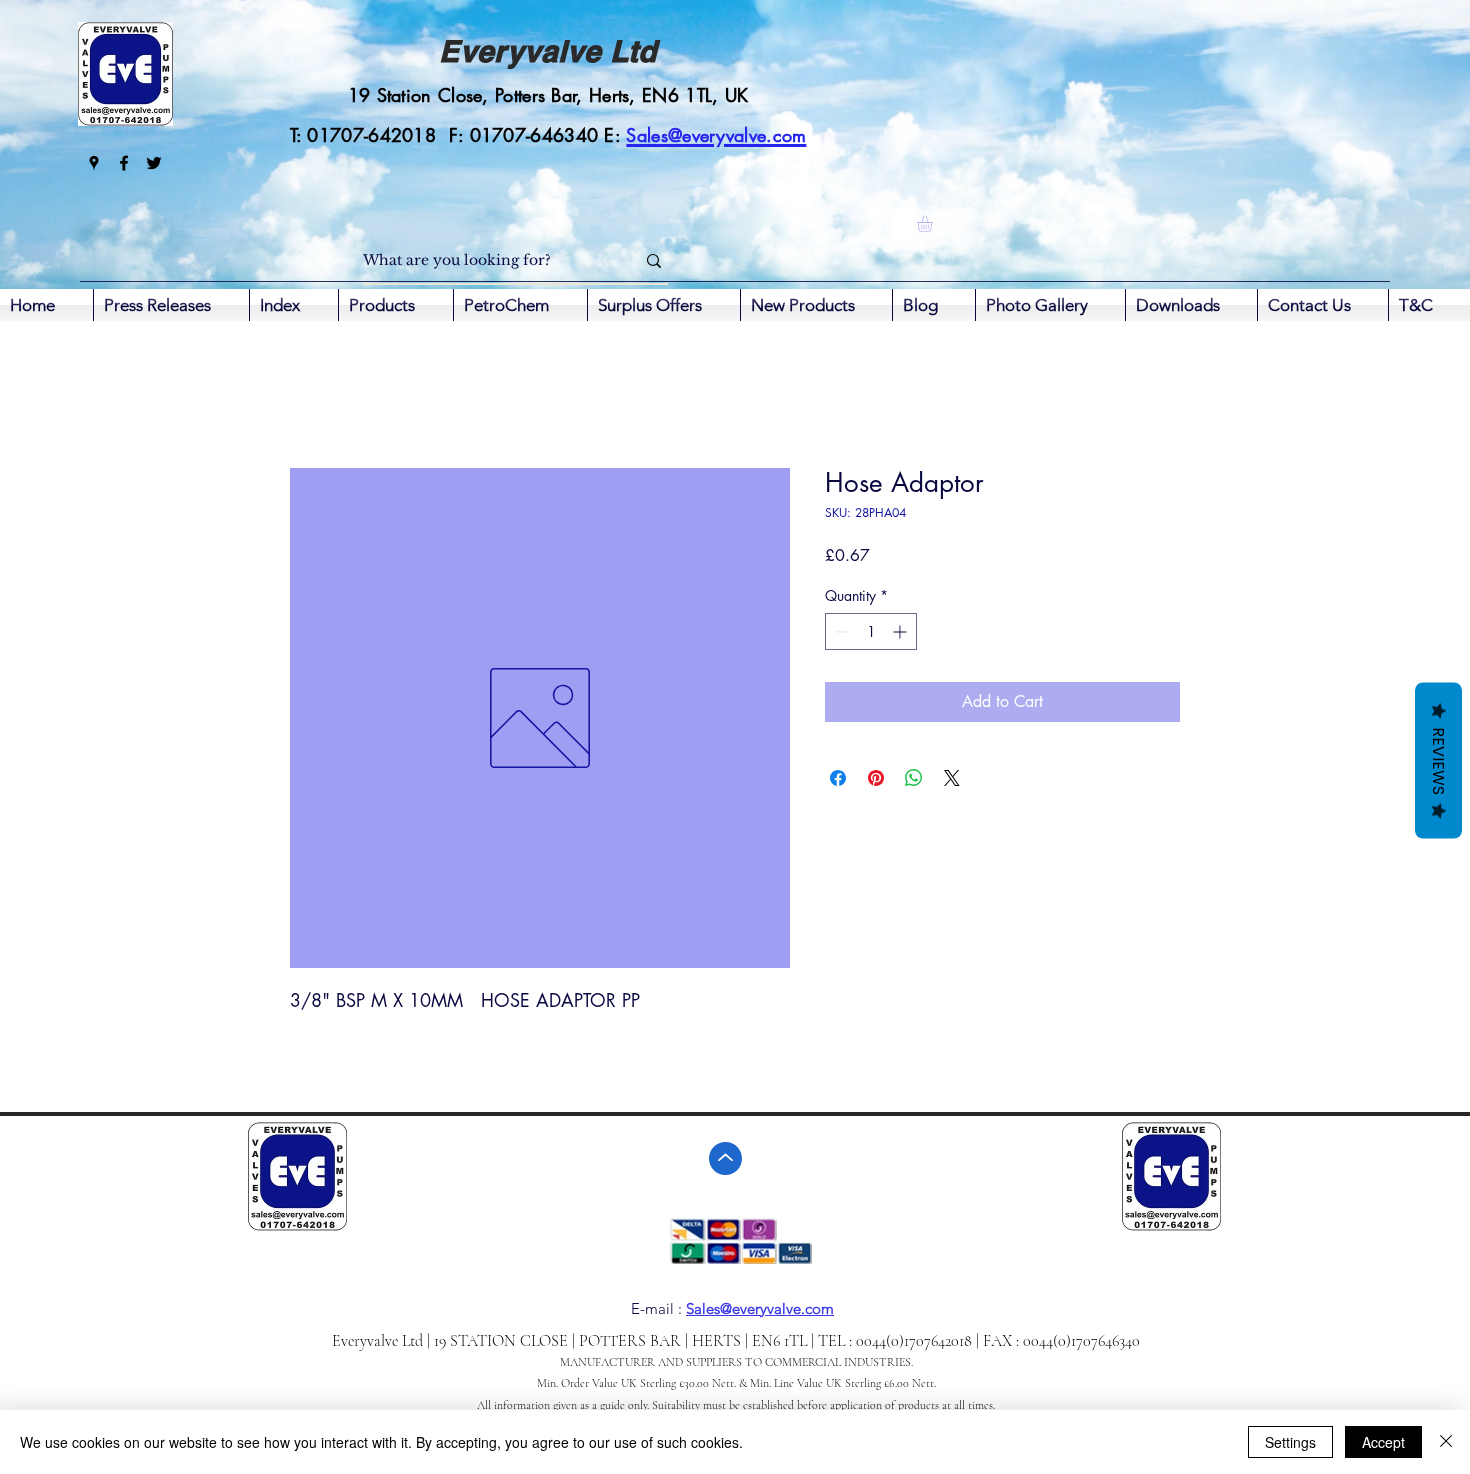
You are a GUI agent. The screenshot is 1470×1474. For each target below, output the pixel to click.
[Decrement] (840, 631)
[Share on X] (952, 778)
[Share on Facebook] (838, 778)
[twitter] (154, 163)
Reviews (1438, 761)
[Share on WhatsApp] (914, 778)
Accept (1383, 1442)
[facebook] (124, 163)
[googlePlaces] (94, 163)
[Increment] (901, 631)
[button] (934, 224)
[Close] (1446, 1442)
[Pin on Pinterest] (876, 778)
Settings (1290, 1442)
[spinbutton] (871, 631)
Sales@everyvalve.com (760, 1308)
